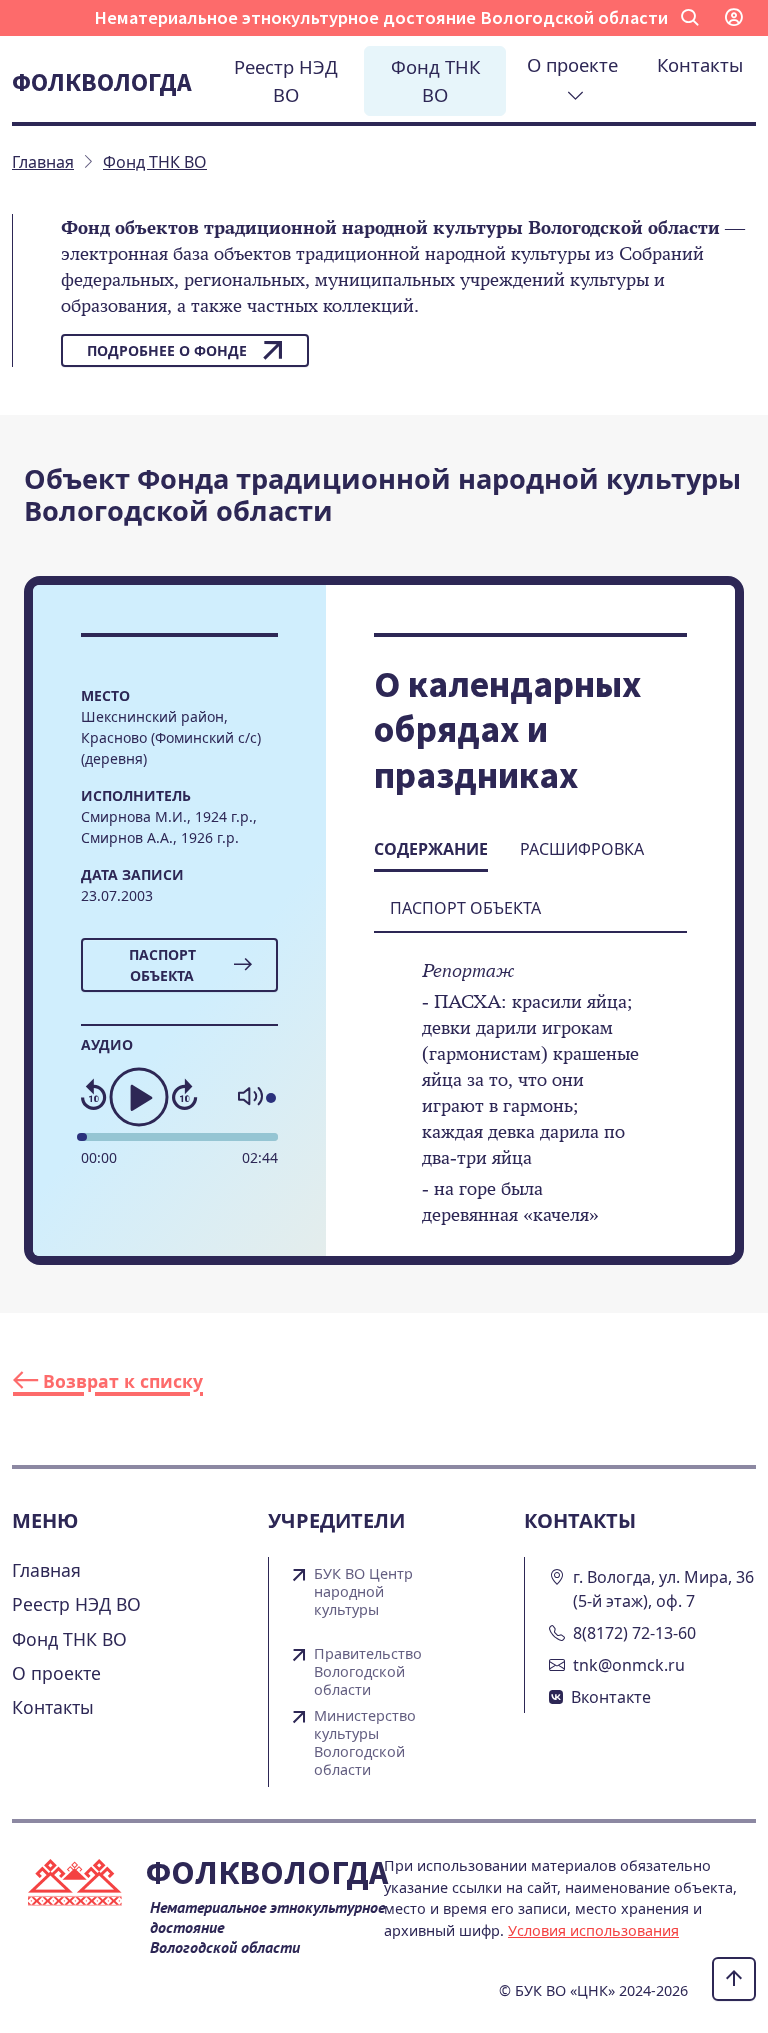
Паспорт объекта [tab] (465, 908)
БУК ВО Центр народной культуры (363, 1592)
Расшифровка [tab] (582, 849)
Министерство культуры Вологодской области (365, 1743)
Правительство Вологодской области (368, 1672)
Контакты (700, 64)
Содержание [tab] (431, 849)
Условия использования (593, 1930)
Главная (46, 1570)
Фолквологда (102, 82)
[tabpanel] (530, 1106)
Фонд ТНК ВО (435, 80)
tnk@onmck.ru (629, 1665)
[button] (690, 18)
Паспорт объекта (162, 965)
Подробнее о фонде (167, 350)
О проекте (575, 64)
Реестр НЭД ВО (286, 80)
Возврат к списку (120, 1381)
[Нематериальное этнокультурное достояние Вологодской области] (79, 1886)
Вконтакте (611, 1697)
